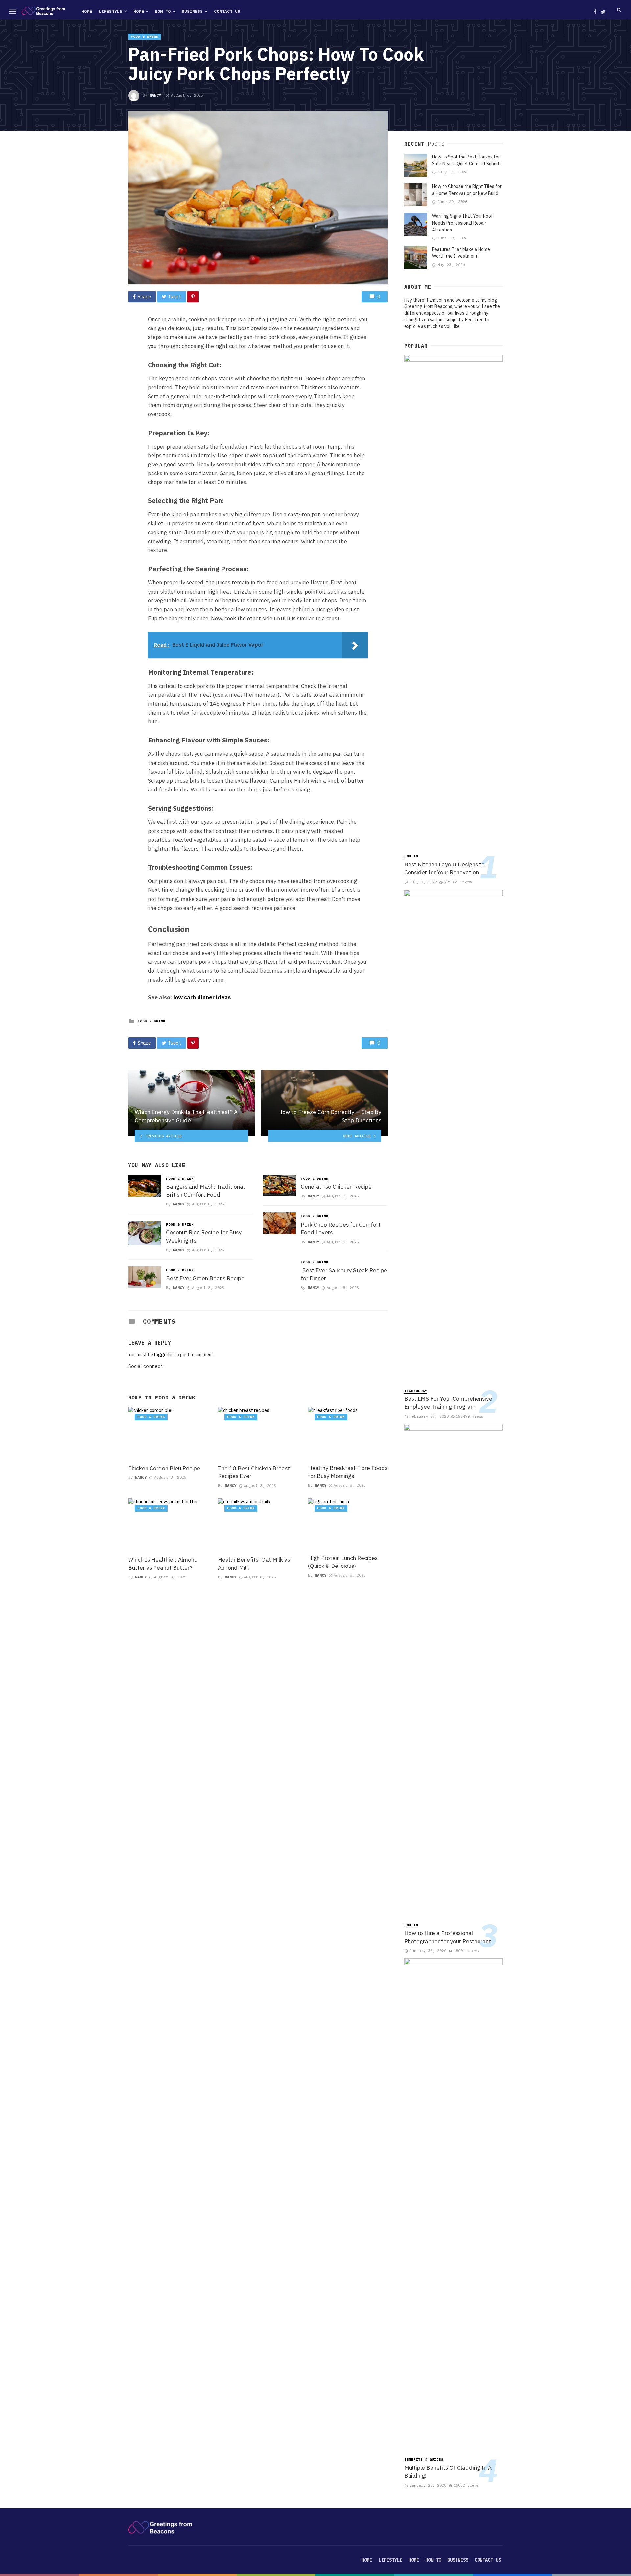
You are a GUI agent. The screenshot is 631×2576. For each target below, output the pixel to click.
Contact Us (227, 11)
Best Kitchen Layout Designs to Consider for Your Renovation (444, 868)
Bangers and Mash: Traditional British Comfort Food (205, 1191)
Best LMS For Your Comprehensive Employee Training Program (448, 1403)
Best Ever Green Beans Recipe (205, 1278)
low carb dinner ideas (202, 997)
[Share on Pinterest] (193, 297)
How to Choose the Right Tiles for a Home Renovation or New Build (467, 190)
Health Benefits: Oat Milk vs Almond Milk (254, 1564)
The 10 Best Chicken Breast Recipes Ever (254, 1472)
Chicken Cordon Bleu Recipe (164, 1468)
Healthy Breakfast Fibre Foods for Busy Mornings (348, 1472)
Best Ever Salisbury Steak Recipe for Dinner (344, 1274)
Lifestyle (110, 11)
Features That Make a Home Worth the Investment (461, 253)
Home (87, 11)
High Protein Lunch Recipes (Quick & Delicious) (343, 1562)
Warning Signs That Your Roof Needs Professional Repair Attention (463, 223)
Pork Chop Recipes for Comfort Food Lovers (341, 1228)
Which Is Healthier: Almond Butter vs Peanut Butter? (163, 1564)
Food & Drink (145, 37)
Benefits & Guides (424, 2459)
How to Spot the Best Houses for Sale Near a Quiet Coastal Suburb (466, 160)
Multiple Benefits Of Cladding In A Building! (448, 2472)
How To (163, 11)
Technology (416, 1391)
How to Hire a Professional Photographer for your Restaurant (448, 1937)
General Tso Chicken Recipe (336, 1187)
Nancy (155, 95)
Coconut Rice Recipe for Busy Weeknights (204, 1236)
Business (192, 11)
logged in (164, 1355)
